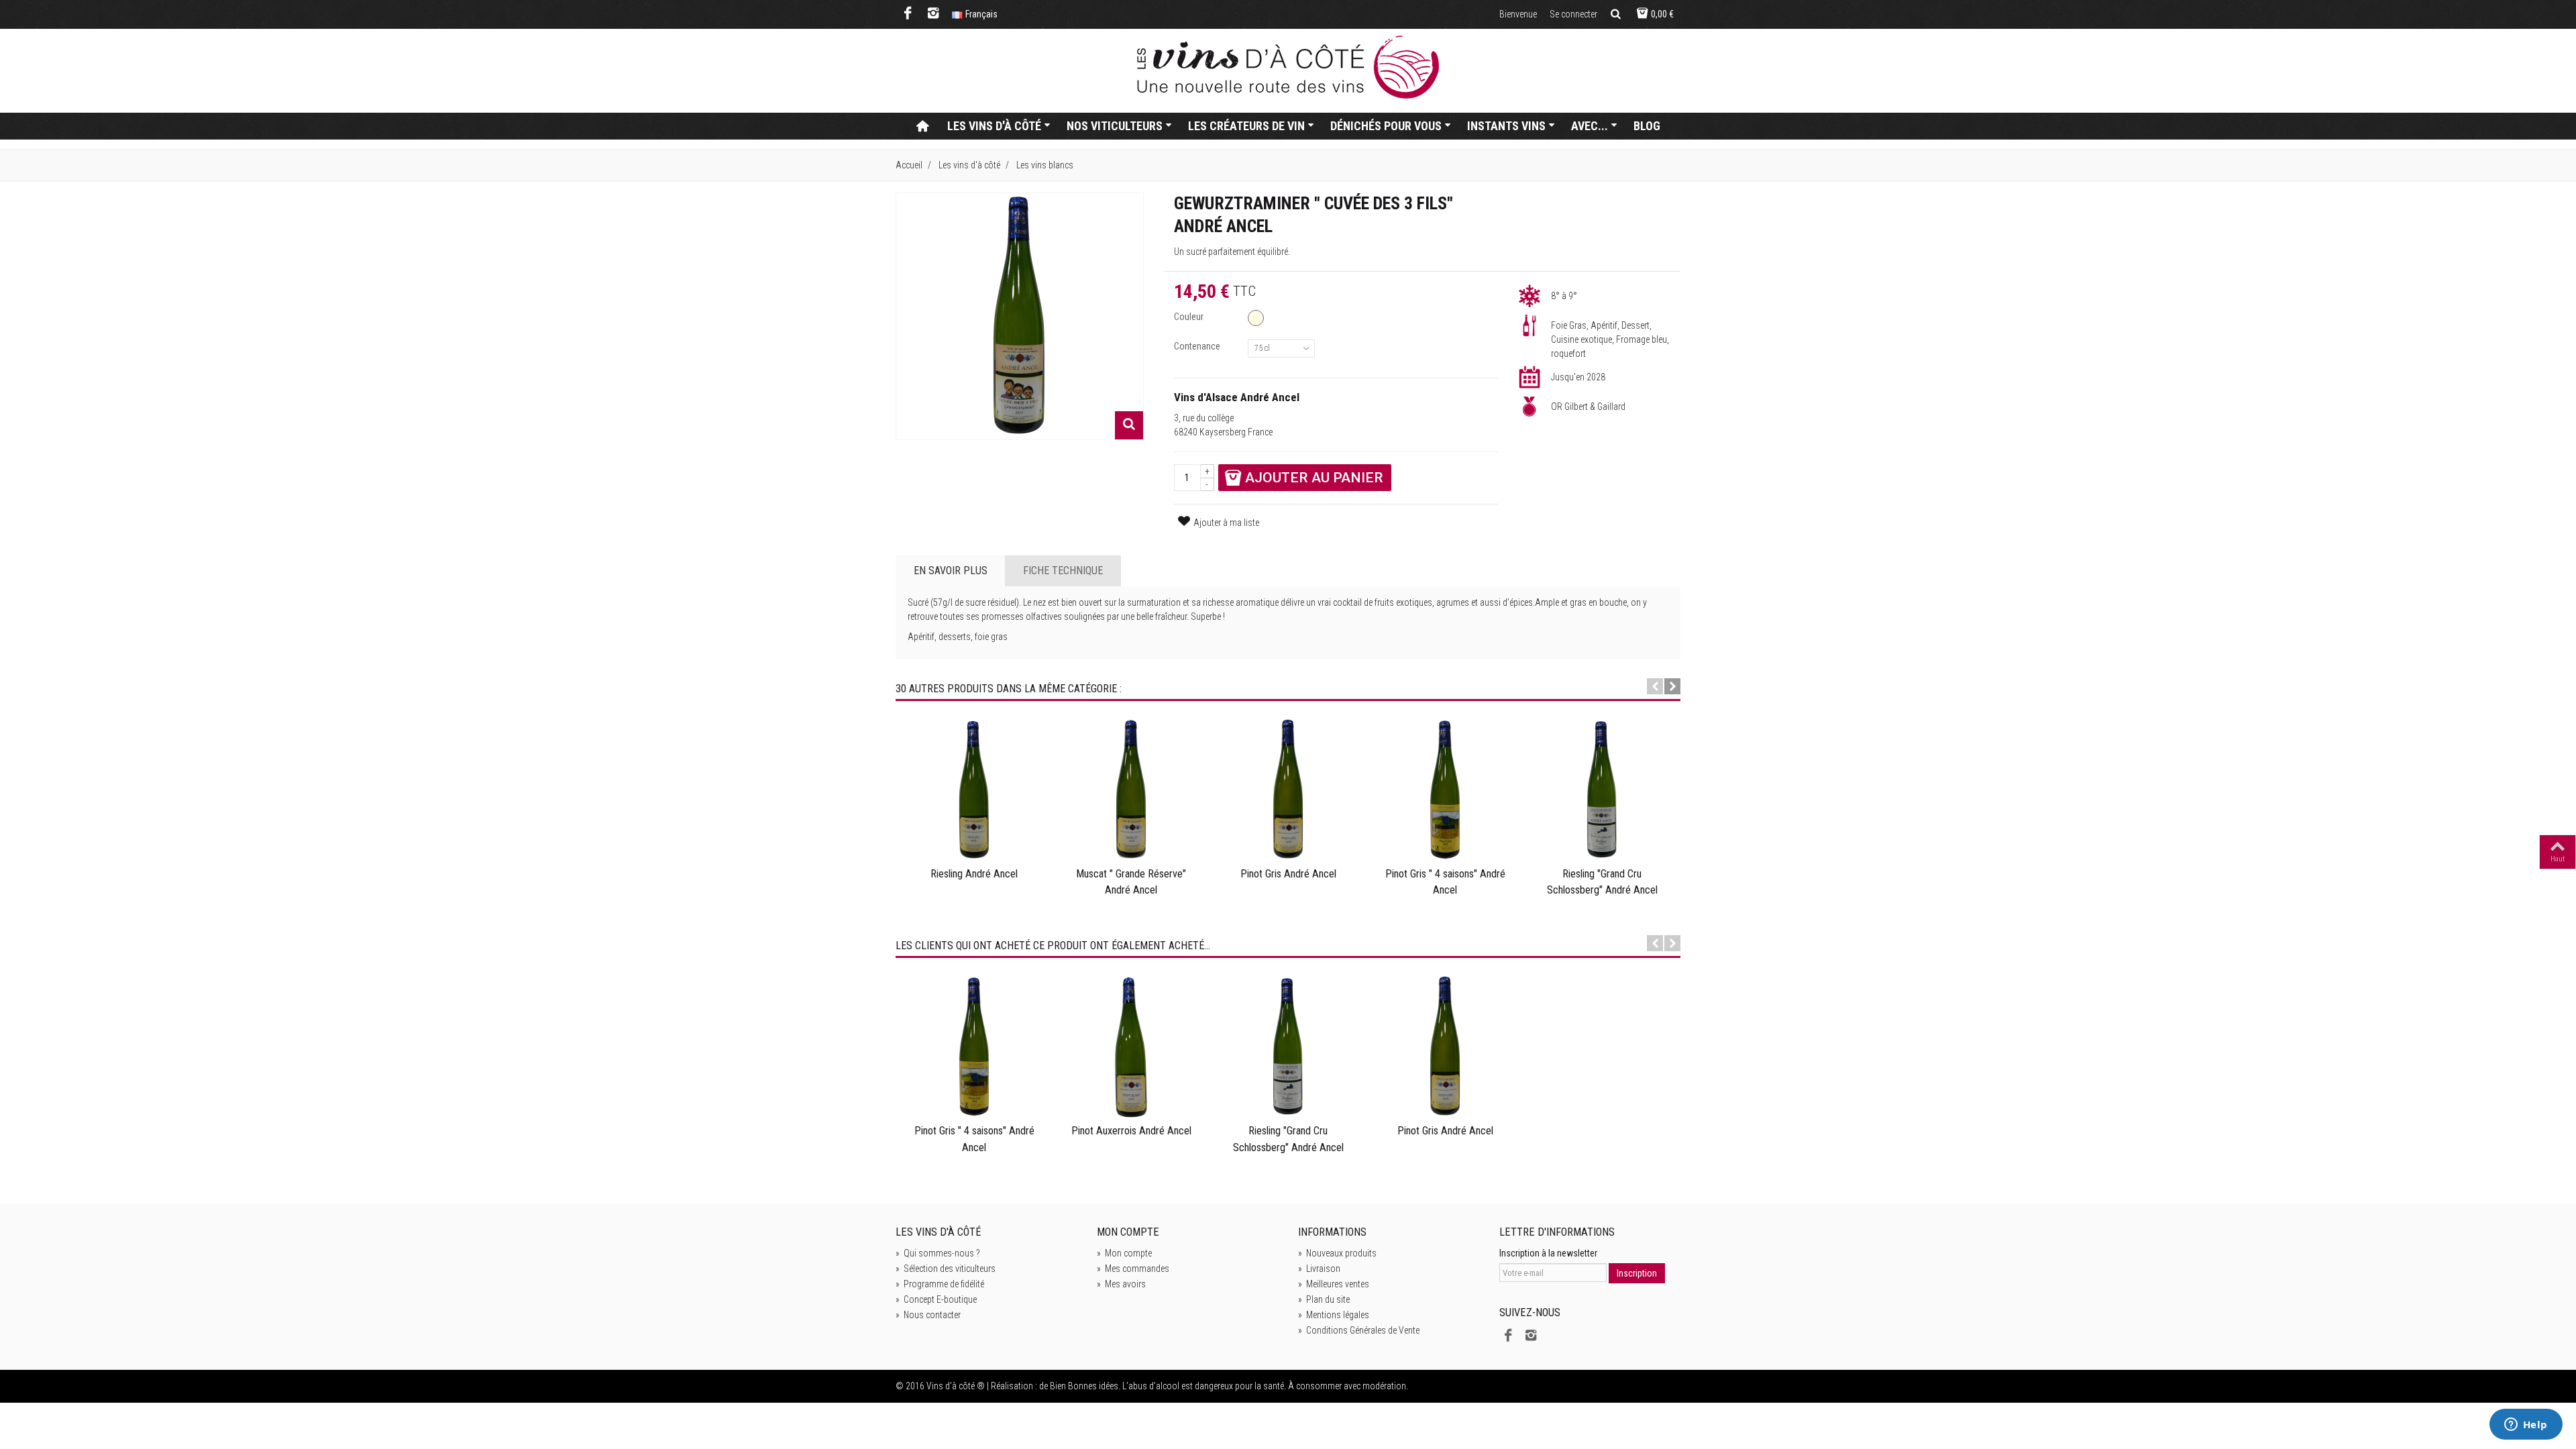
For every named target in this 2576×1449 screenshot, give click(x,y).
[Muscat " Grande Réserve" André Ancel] (1131, 790)
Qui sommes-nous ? (938, 1253)
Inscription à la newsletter (1548, 1253)
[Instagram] (933, 14)
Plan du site (1324, 1299)
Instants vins (1506, 126)
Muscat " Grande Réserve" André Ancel (1131, 882)
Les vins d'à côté (994, 126)
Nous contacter (928, 1315)
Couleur (1190, 317)
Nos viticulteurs (1115, 126)
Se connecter (1573, 14)
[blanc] (1256, 318)
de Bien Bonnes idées (1079, 1386)
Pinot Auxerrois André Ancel (1131, 1131)
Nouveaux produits (1337, 1253)
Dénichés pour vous (1386, 126)
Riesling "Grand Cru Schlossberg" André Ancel (1602, 882)
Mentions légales (1334, 1315)
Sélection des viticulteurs (946, 1269)
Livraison (1319, 1269)
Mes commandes (1133, 1269)
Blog (1647, 126)
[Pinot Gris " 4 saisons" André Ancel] (1445, 790)
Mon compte (1124, 1253)
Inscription (1637, 1273)
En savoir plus (951, 571)
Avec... (1590, 126)
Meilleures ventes (1334, 1284)
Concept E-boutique (936, 1299)
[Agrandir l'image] (1129, 425)
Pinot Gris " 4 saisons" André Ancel (1445, 882)
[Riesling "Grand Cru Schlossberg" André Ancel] (1602, 790)
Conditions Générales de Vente (1359, 1330)
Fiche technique (1063, 571)
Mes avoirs (1121, 1284)
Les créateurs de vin (1246, 126)
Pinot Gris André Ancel (1288, 874)
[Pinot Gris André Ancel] (1288, 790)
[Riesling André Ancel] (974, 790)
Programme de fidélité (940, 1284)
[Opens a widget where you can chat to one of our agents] (2526, 1426)
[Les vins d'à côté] (1288, 67)
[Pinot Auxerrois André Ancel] (1131, 1047)
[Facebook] (908, 14)
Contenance (1198, 346)
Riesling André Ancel (974, 874)
